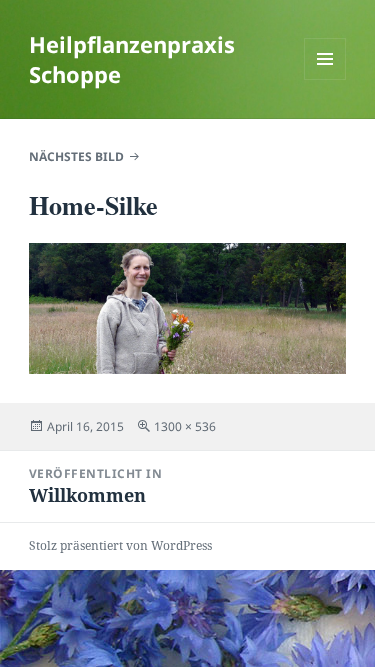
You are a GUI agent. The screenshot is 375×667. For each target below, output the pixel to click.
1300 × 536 (185, 426)
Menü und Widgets (325, 79)
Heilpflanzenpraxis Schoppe (132, 59)
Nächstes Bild (76, 156)
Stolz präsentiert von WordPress (120, 545)
